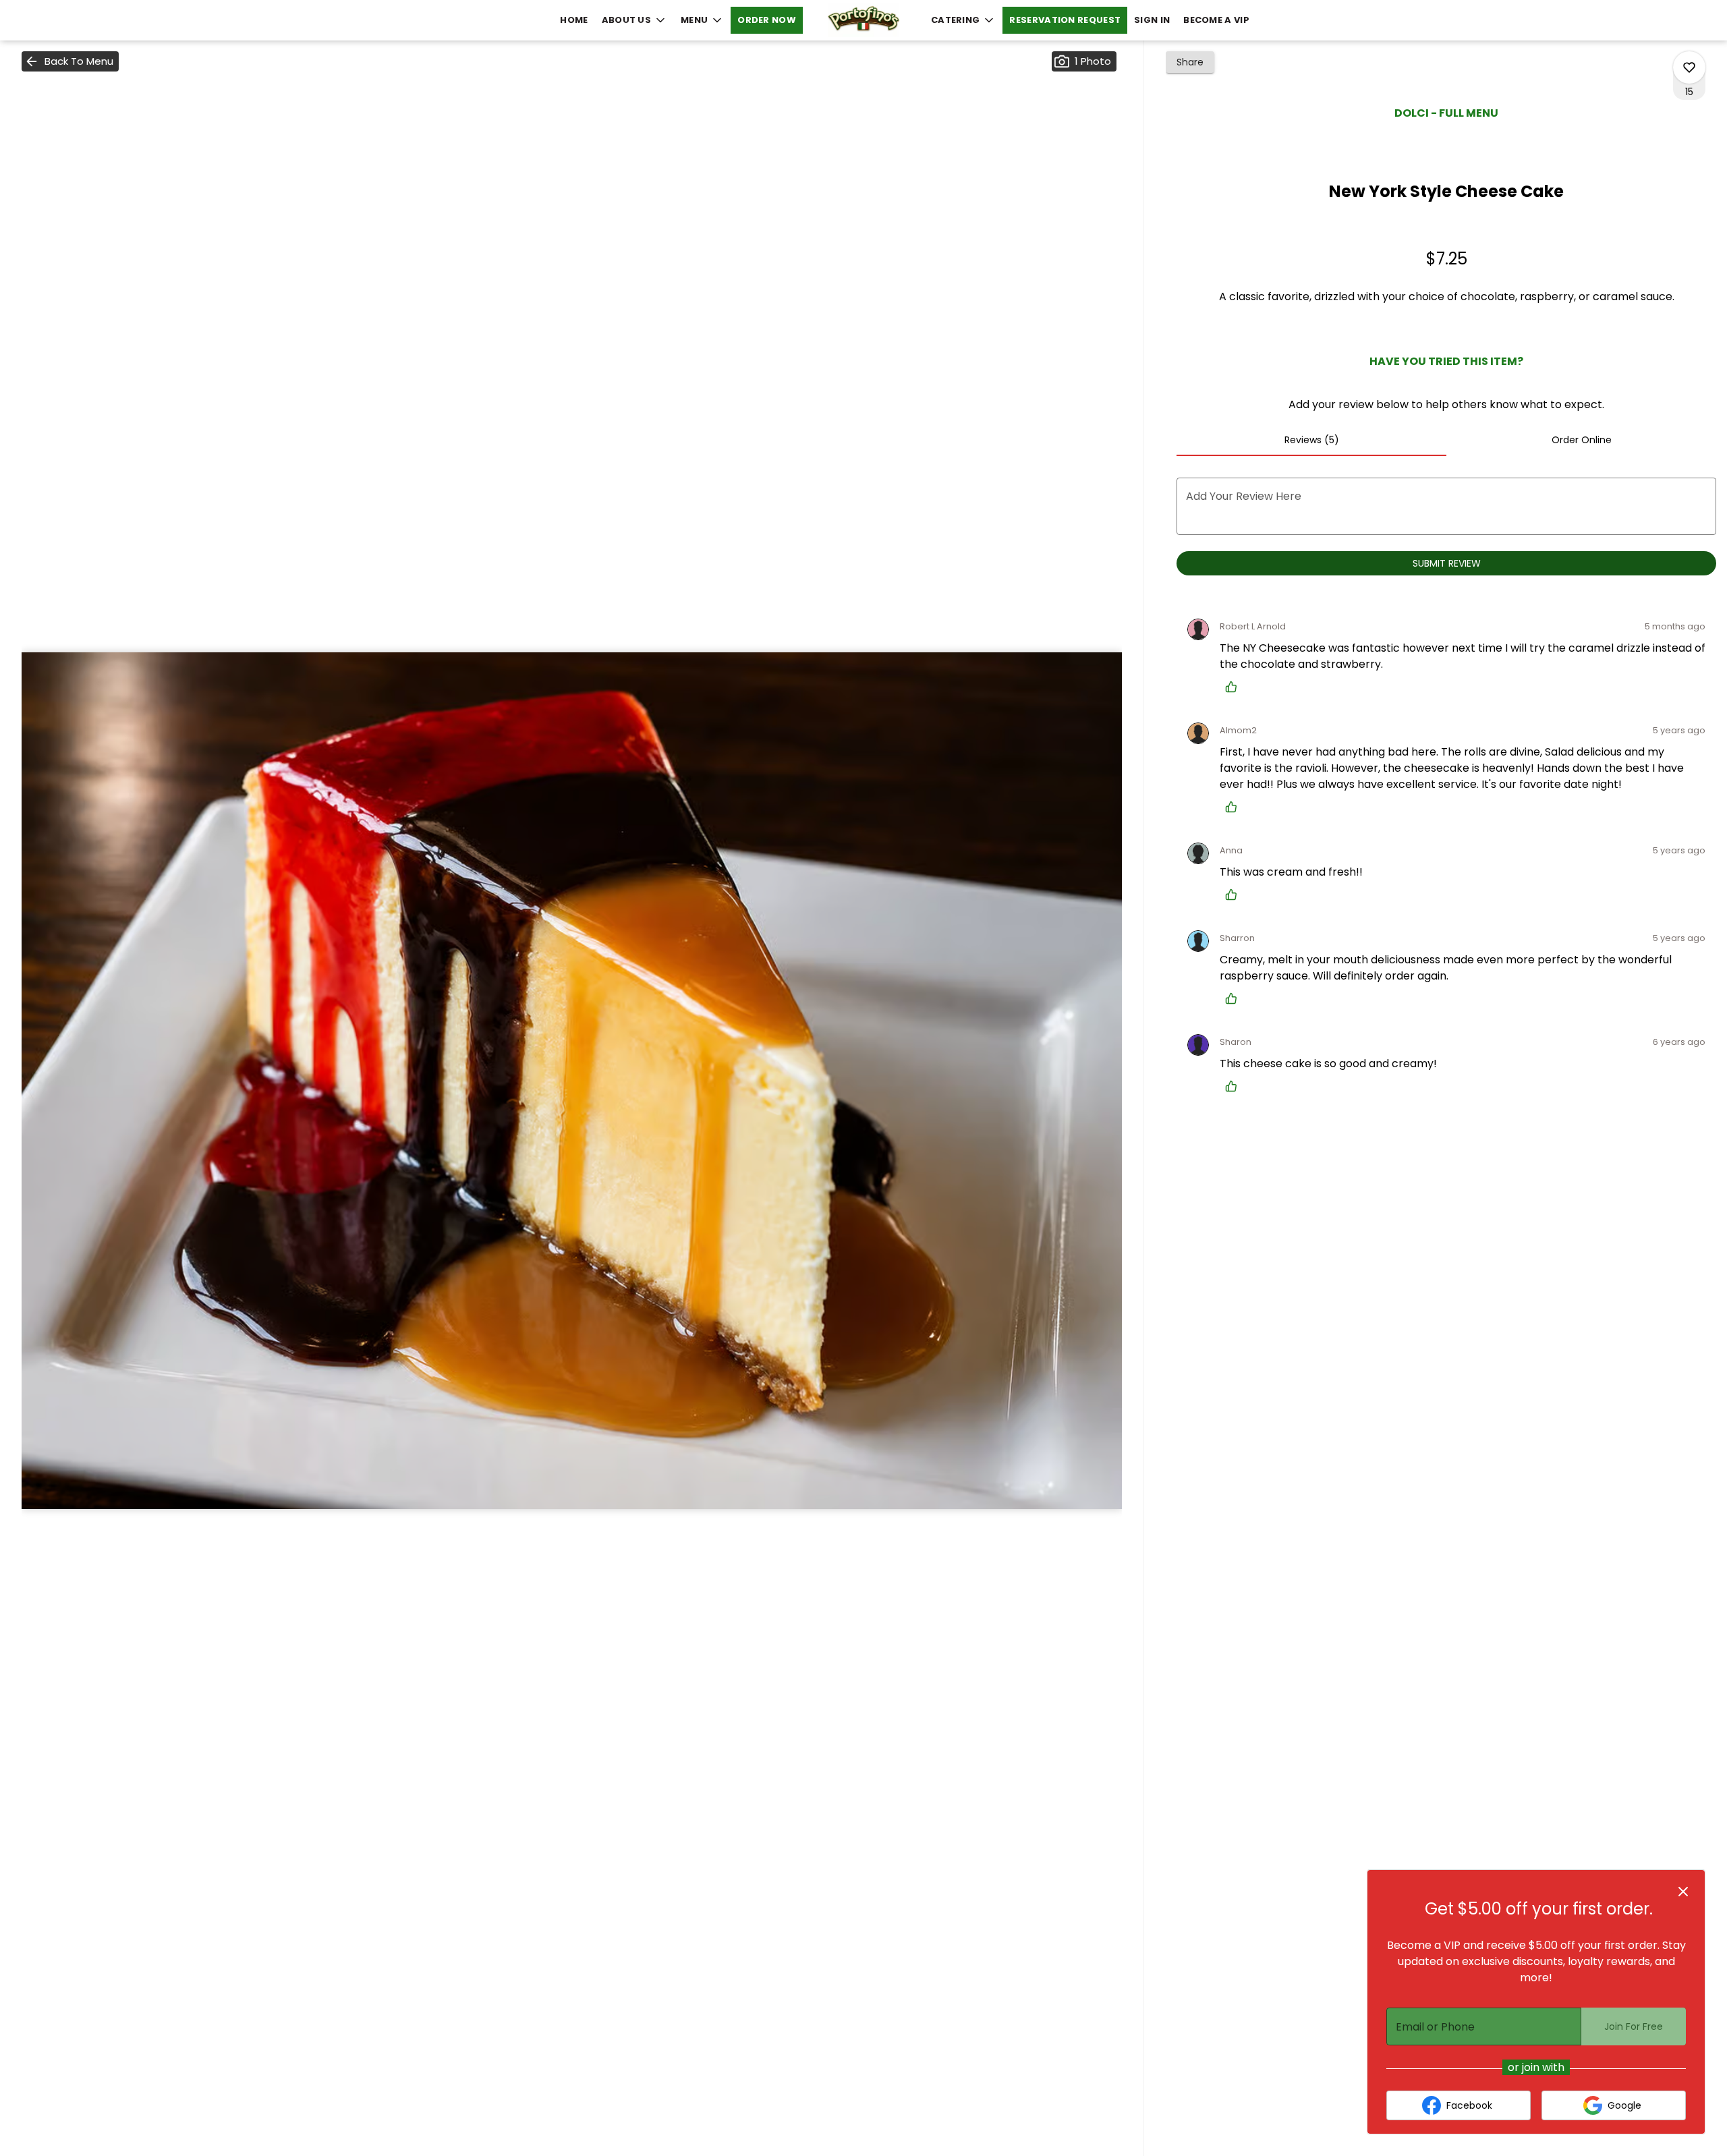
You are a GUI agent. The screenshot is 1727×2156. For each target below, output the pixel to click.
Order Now (767, 20)
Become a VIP (1216, 20)
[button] (634, 20)
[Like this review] (1235, 687)
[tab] (1311, 440)
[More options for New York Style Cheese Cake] (1689, 67)
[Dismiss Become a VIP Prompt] (1683, 1892)
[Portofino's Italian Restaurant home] (863, 20)
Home (574, 20)
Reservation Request (1065, 20)
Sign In (1152, 20)
